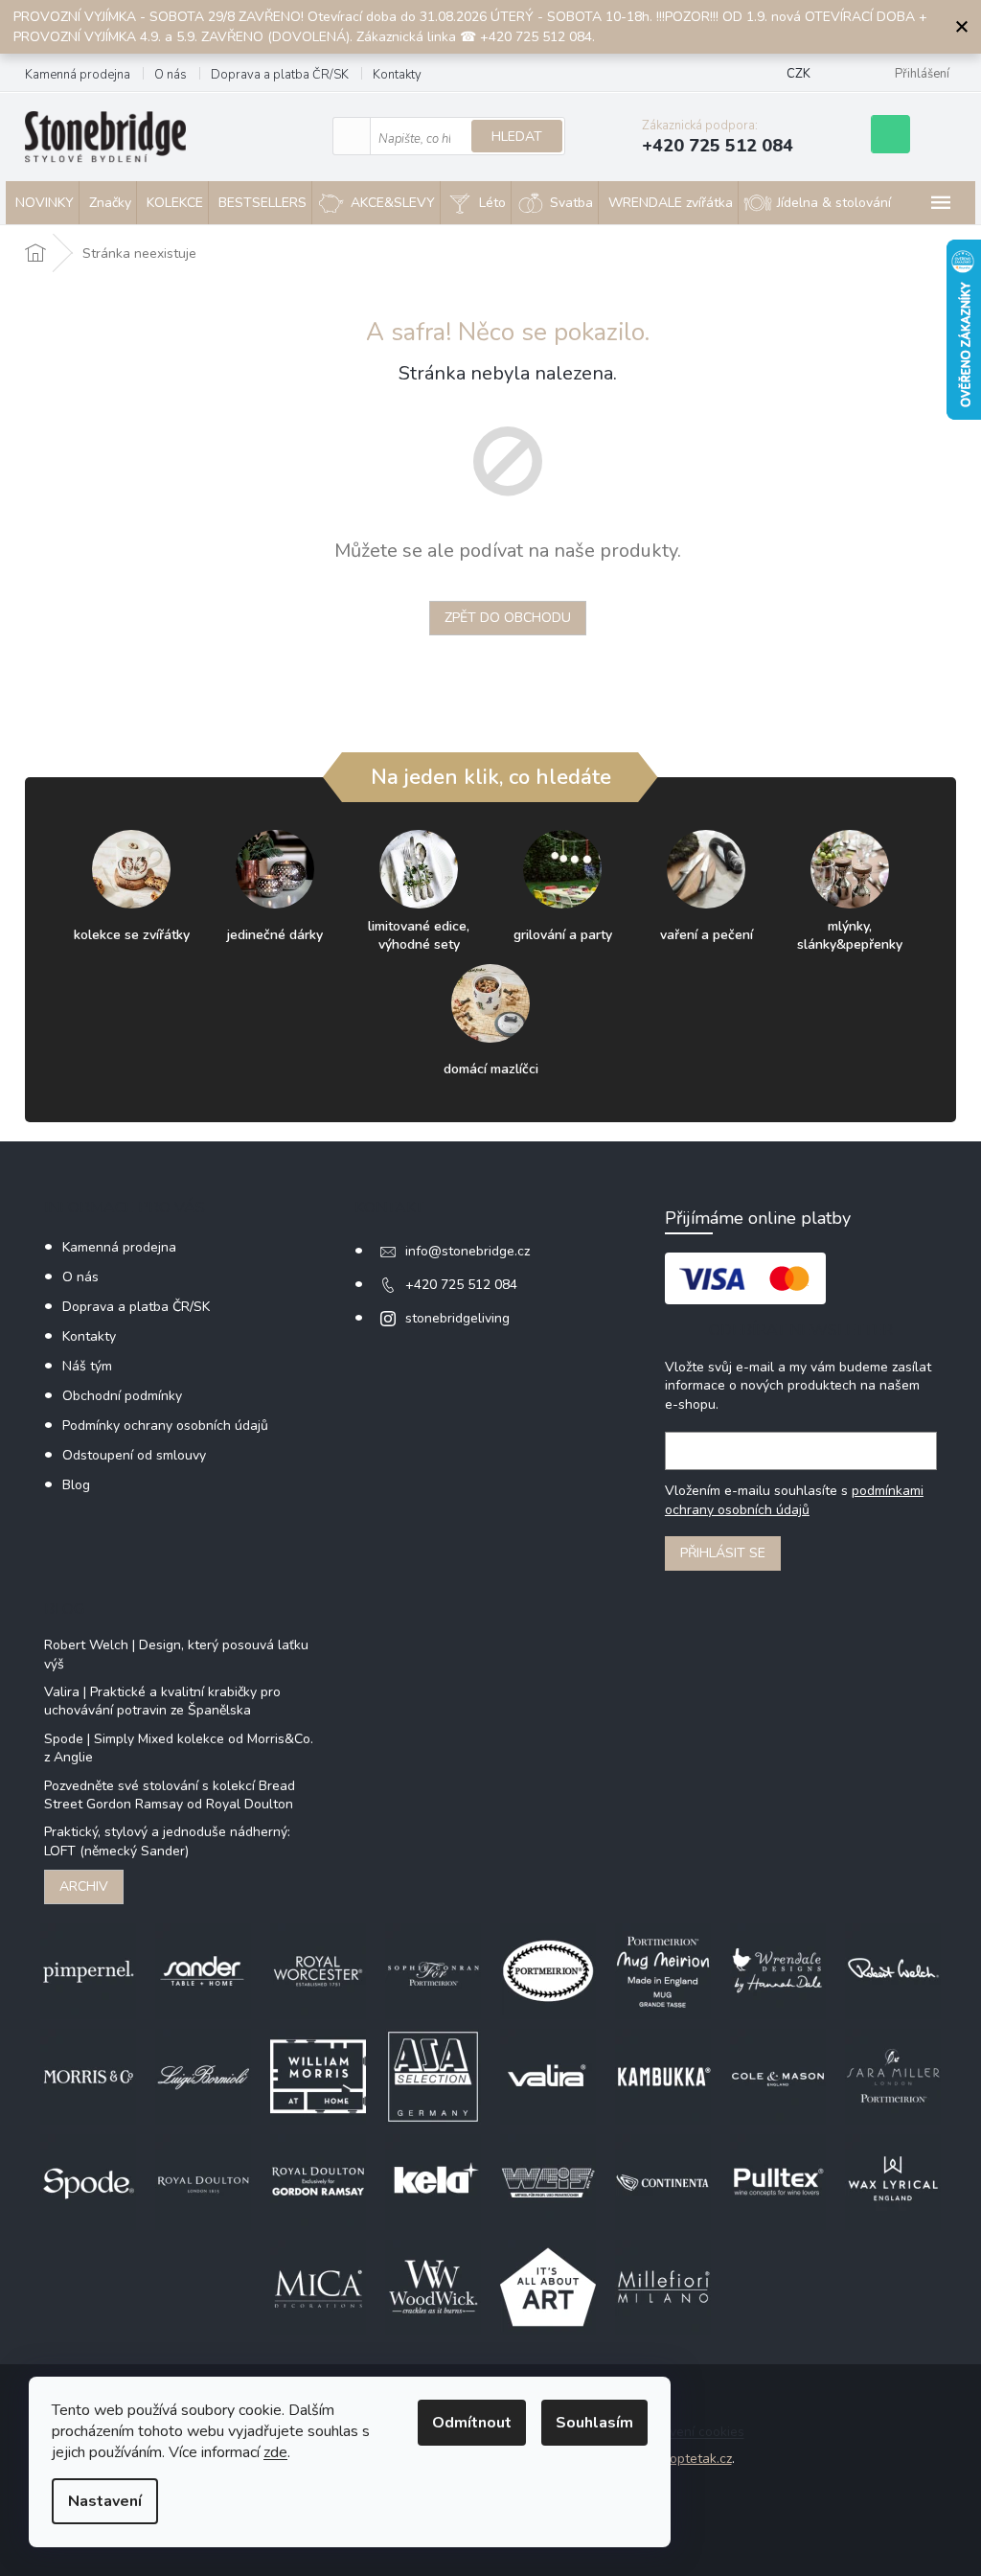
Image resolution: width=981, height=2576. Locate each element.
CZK (798, 74)
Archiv (84, 1886)
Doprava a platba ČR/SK (280, 75)
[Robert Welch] (893, 1970)
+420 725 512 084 (461, 1285)
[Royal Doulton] (203, 2181)
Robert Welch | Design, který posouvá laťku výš (176, 1654)
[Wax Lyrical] (893, 2181)
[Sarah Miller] (893, 2075)
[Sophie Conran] (433, 1970)
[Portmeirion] (548, 1970)
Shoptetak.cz (693, 2459)
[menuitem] (42, 203)
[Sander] (203, 1970)
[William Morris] (318, 2075)
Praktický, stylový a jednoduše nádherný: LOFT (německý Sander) (167, 1841)
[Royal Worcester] (318, 1970)
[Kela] (433, 2181)
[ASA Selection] (433, 2075)
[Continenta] (663, 2181)
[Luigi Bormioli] (203, 2075)
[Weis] (548, 2181)
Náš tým (87, 1366)
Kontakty (397, 75)
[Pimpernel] (88, 1970)
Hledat (517, 137)
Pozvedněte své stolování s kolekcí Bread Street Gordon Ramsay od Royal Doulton (170, 1795)
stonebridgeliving (457, 1318)
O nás (171, 75)
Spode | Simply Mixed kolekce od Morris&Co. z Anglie (179, 1748)
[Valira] (548, 2075)
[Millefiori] (663, 2286)
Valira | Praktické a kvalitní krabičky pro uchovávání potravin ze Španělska (162, 1701)
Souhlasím (594, 2423)
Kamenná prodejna (78, 75)
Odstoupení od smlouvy (134, 1455)
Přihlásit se (723, 1553)
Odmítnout (472, 2423)
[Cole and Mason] (778, 2075)
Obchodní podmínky (122, 1396)
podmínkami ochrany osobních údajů (794, 1500)
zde (275, 2452)
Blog (76, 1485)
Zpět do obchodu (508, 618)
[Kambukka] (663, 2075)
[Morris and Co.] (88, 2075)
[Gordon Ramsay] (318, 2181)
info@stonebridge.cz (468, 1251)
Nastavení (105, 2501)
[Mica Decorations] (318, 2286)
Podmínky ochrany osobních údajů (165, 1426)
